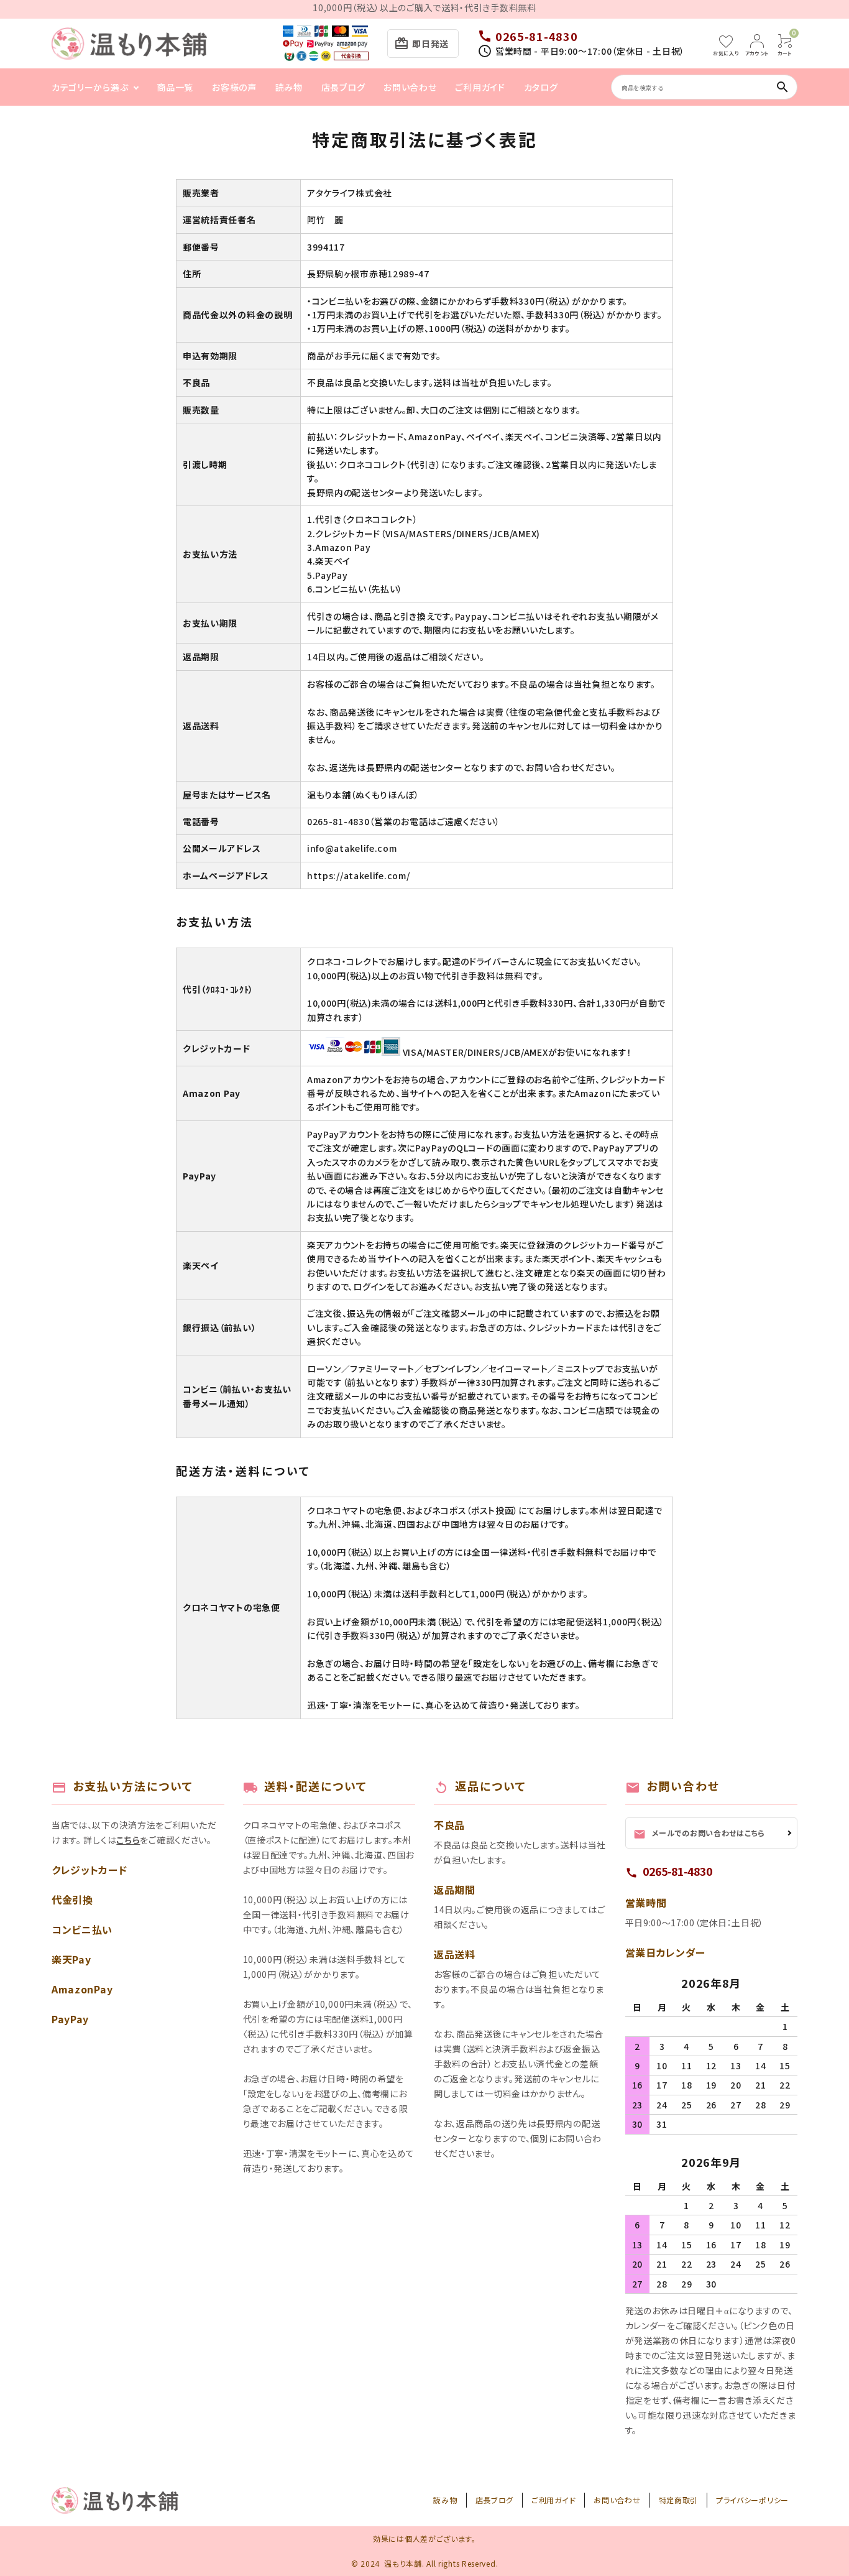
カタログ (541, 87)
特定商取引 (679, 2500)
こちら (128, 1840)
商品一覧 (175, 87)
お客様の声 (234, 87)
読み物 (289, 87)
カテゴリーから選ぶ (90, 87)
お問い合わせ (410, 87)
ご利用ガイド (480, 87)
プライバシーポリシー (752, 2500)
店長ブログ (343, 87)
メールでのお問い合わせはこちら (700, 1834)
